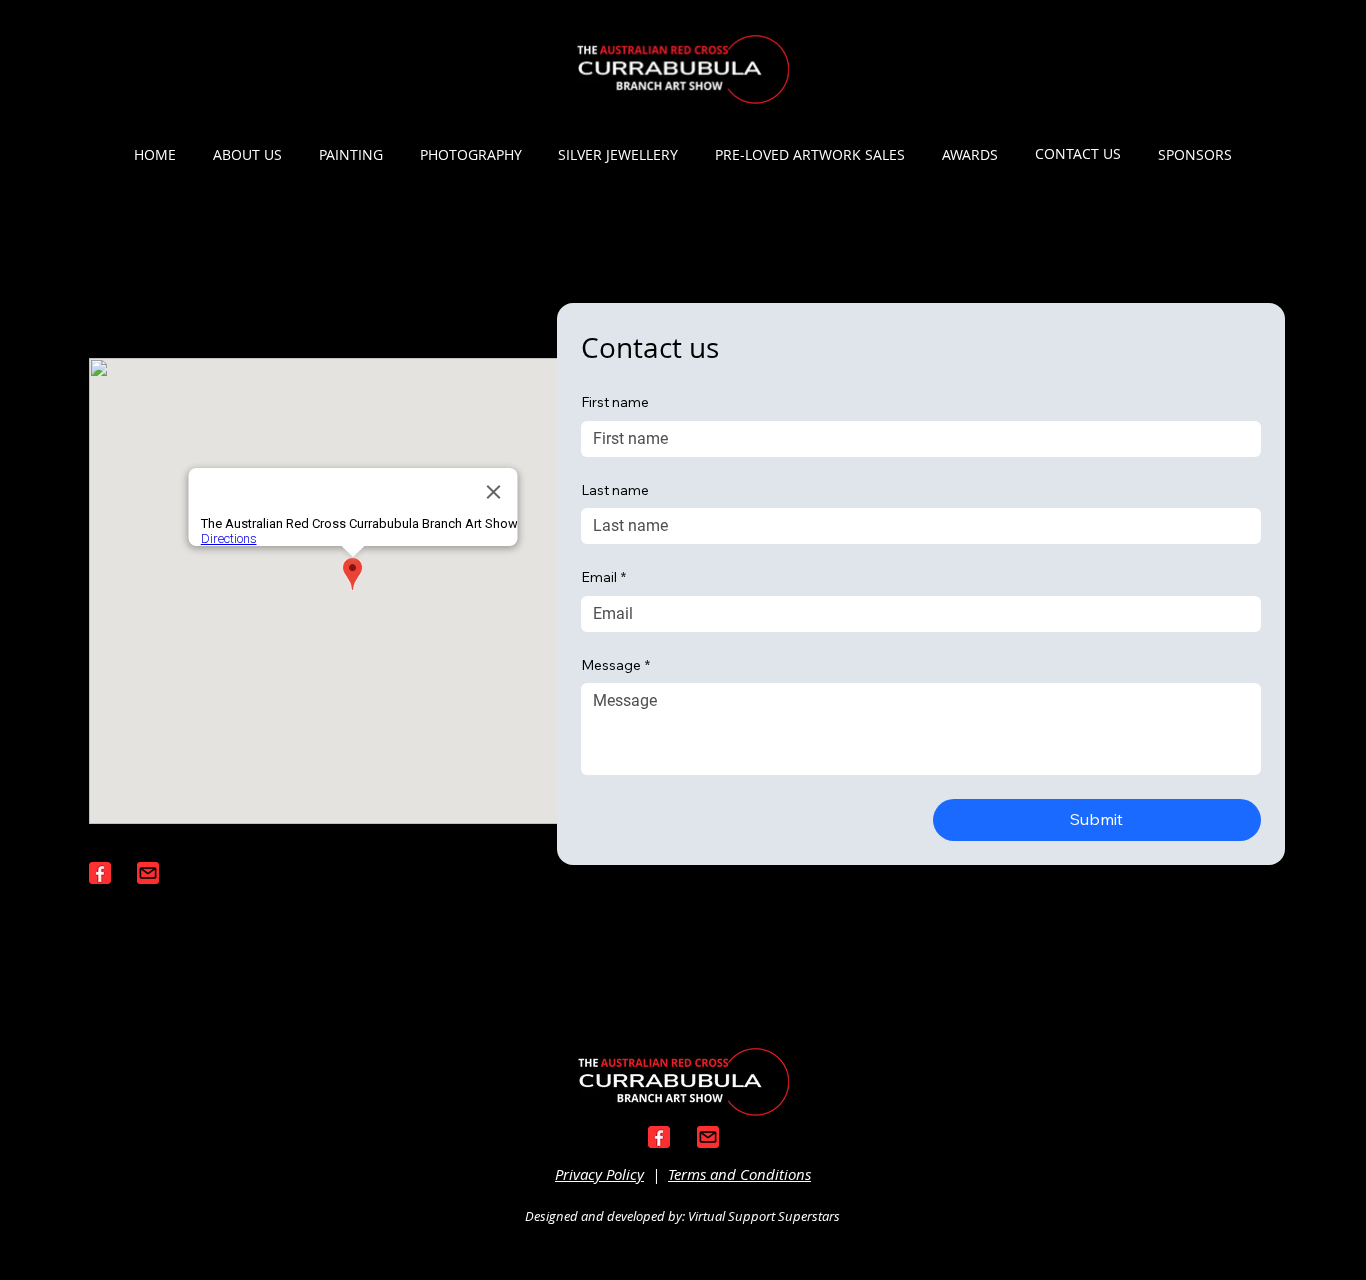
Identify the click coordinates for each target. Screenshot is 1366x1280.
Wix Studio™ (808, 1132)
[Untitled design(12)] (148, 873)
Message (615, 665)
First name (615, 402)
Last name (615, 490)
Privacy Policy (599, 1174)
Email (603, 577)
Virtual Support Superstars (764, 1216)
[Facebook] (100, 873)
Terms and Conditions (739, 1174)
